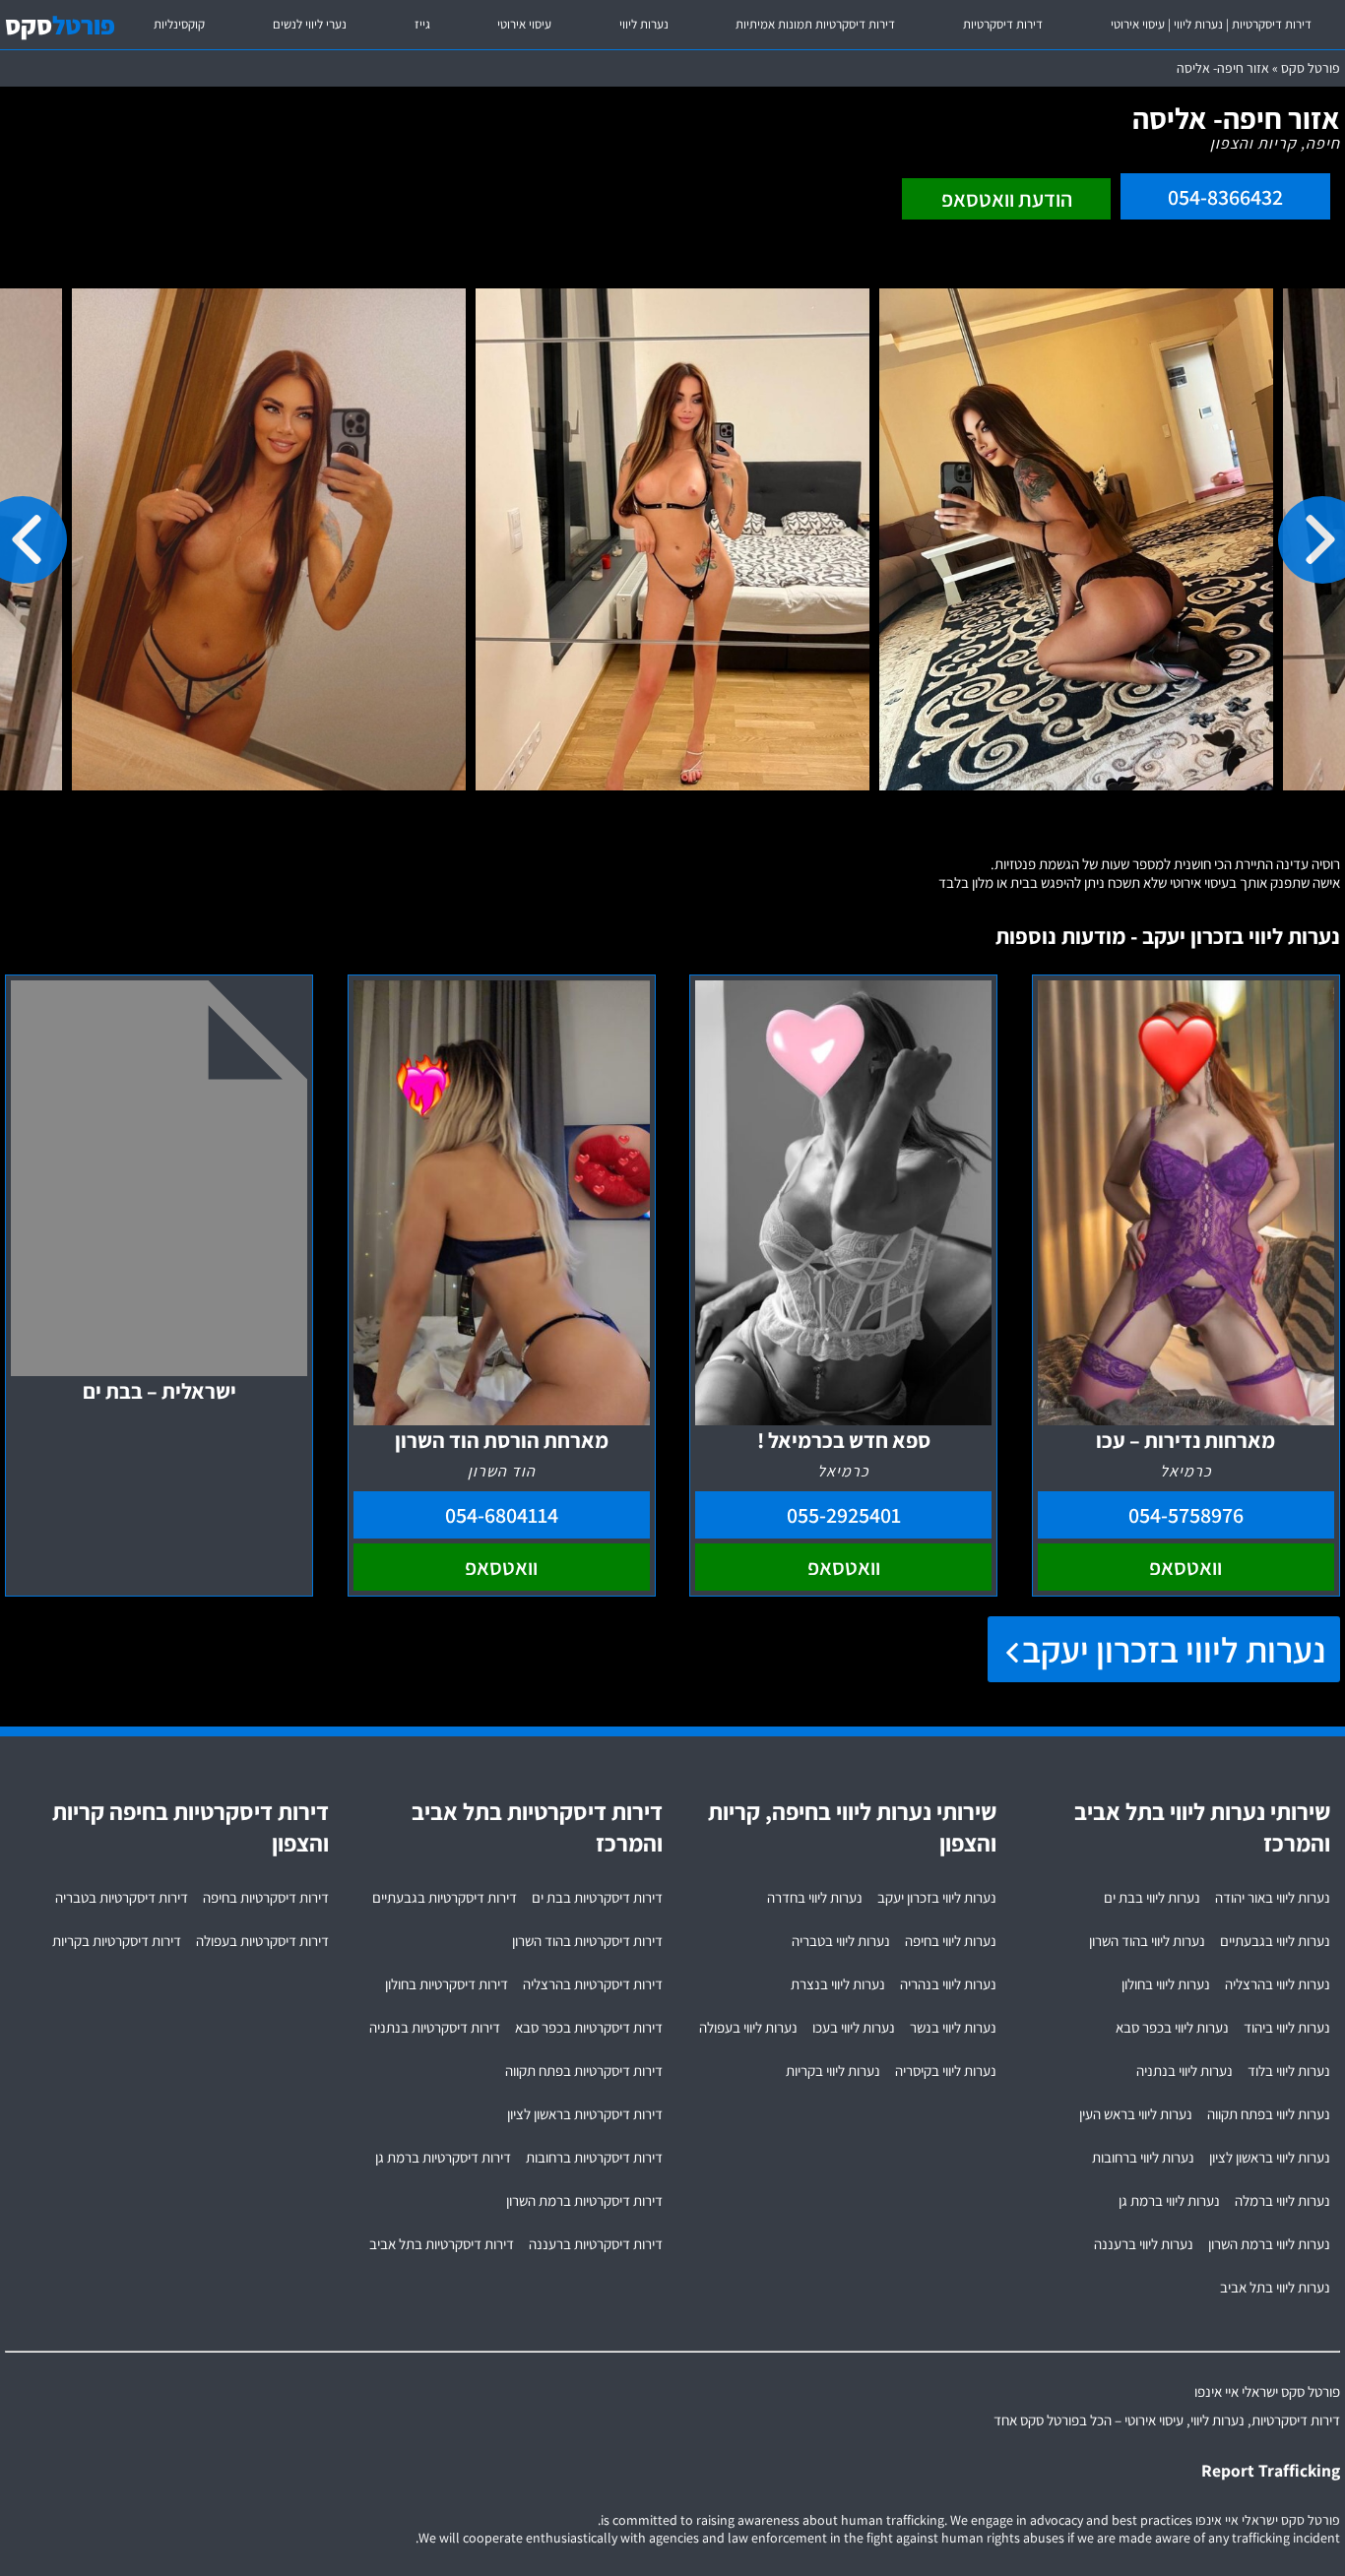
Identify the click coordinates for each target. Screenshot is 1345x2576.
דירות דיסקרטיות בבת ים (597, 1897)
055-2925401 (844, 1515)
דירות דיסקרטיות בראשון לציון (585, 2114)
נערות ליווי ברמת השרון (1269, 2244)
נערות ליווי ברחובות (1143, 2157)
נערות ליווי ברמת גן (1169, 2200)
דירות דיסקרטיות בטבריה (122, 1897)
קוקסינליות (179, 24)
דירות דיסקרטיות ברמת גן (443, 2157)
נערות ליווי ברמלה (1282, 2200)
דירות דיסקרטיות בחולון (447, 1984)
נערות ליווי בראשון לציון (1270, 2157)
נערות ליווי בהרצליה (1278, 1984)
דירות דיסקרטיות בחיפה (266, 1897)
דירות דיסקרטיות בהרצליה (593, 1984)
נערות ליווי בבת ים (1152, 1897)
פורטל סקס (1311, 68)
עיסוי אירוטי (524, 24)
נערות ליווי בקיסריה (946, 2071)
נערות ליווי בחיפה (951, 1941)
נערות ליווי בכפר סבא (1172, 2027)
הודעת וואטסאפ (1007, 199)
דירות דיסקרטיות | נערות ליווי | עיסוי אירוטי (1211, 24)
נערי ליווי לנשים (310, 24)
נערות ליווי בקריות (833, 2071)
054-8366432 (1225, 197)
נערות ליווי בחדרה (815, 1897)
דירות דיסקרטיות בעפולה (262, 1941)
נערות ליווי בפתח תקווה (1269, 2114)
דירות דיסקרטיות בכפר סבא (589, 2027)
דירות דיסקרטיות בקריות (117, 1941)
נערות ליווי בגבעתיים (1275, 1941)
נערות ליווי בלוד (1289, 2071)
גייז (422, 24)
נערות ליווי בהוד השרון (1147, 1941)
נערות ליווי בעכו (854, 2027)
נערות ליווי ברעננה (1144, 2244)
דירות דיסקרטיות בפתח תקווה (584, 2071)
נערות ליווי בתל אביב (1275, 2287)
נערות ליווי (644, 24)
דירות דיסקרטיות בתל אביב (442, 2244)
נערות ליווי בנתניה (1185, 2071)
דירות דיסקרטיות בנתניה (435, 2027)
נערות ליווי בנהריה (948, 1984)
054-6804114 (502, 1515)
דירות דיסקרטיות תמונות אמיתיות (815, 24)
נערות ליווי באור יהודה (1273, 1897)
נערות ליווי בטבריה (841, 1941)
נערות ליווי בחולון (1166, 1984)
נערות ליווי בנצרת (838, 1984)
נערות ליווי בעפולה (748, 2027)
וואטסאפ (1185, 1567)
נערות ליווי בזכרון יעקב (1174, 1649)
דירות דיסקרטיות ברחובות (594, 2157)
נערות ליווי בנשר (953, 2027)
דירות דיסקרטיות (1003, 24)
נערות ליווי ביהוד (1287, 2027)
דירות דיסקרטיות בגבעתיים (445, 1897)
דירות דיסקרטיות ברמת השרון (584, 2200)
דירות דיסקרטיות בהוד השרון (587, 1941)
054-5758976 (1186, 1515)
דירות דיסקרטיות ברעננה (596, 2244)
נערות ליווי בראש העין (1136, 2114)
